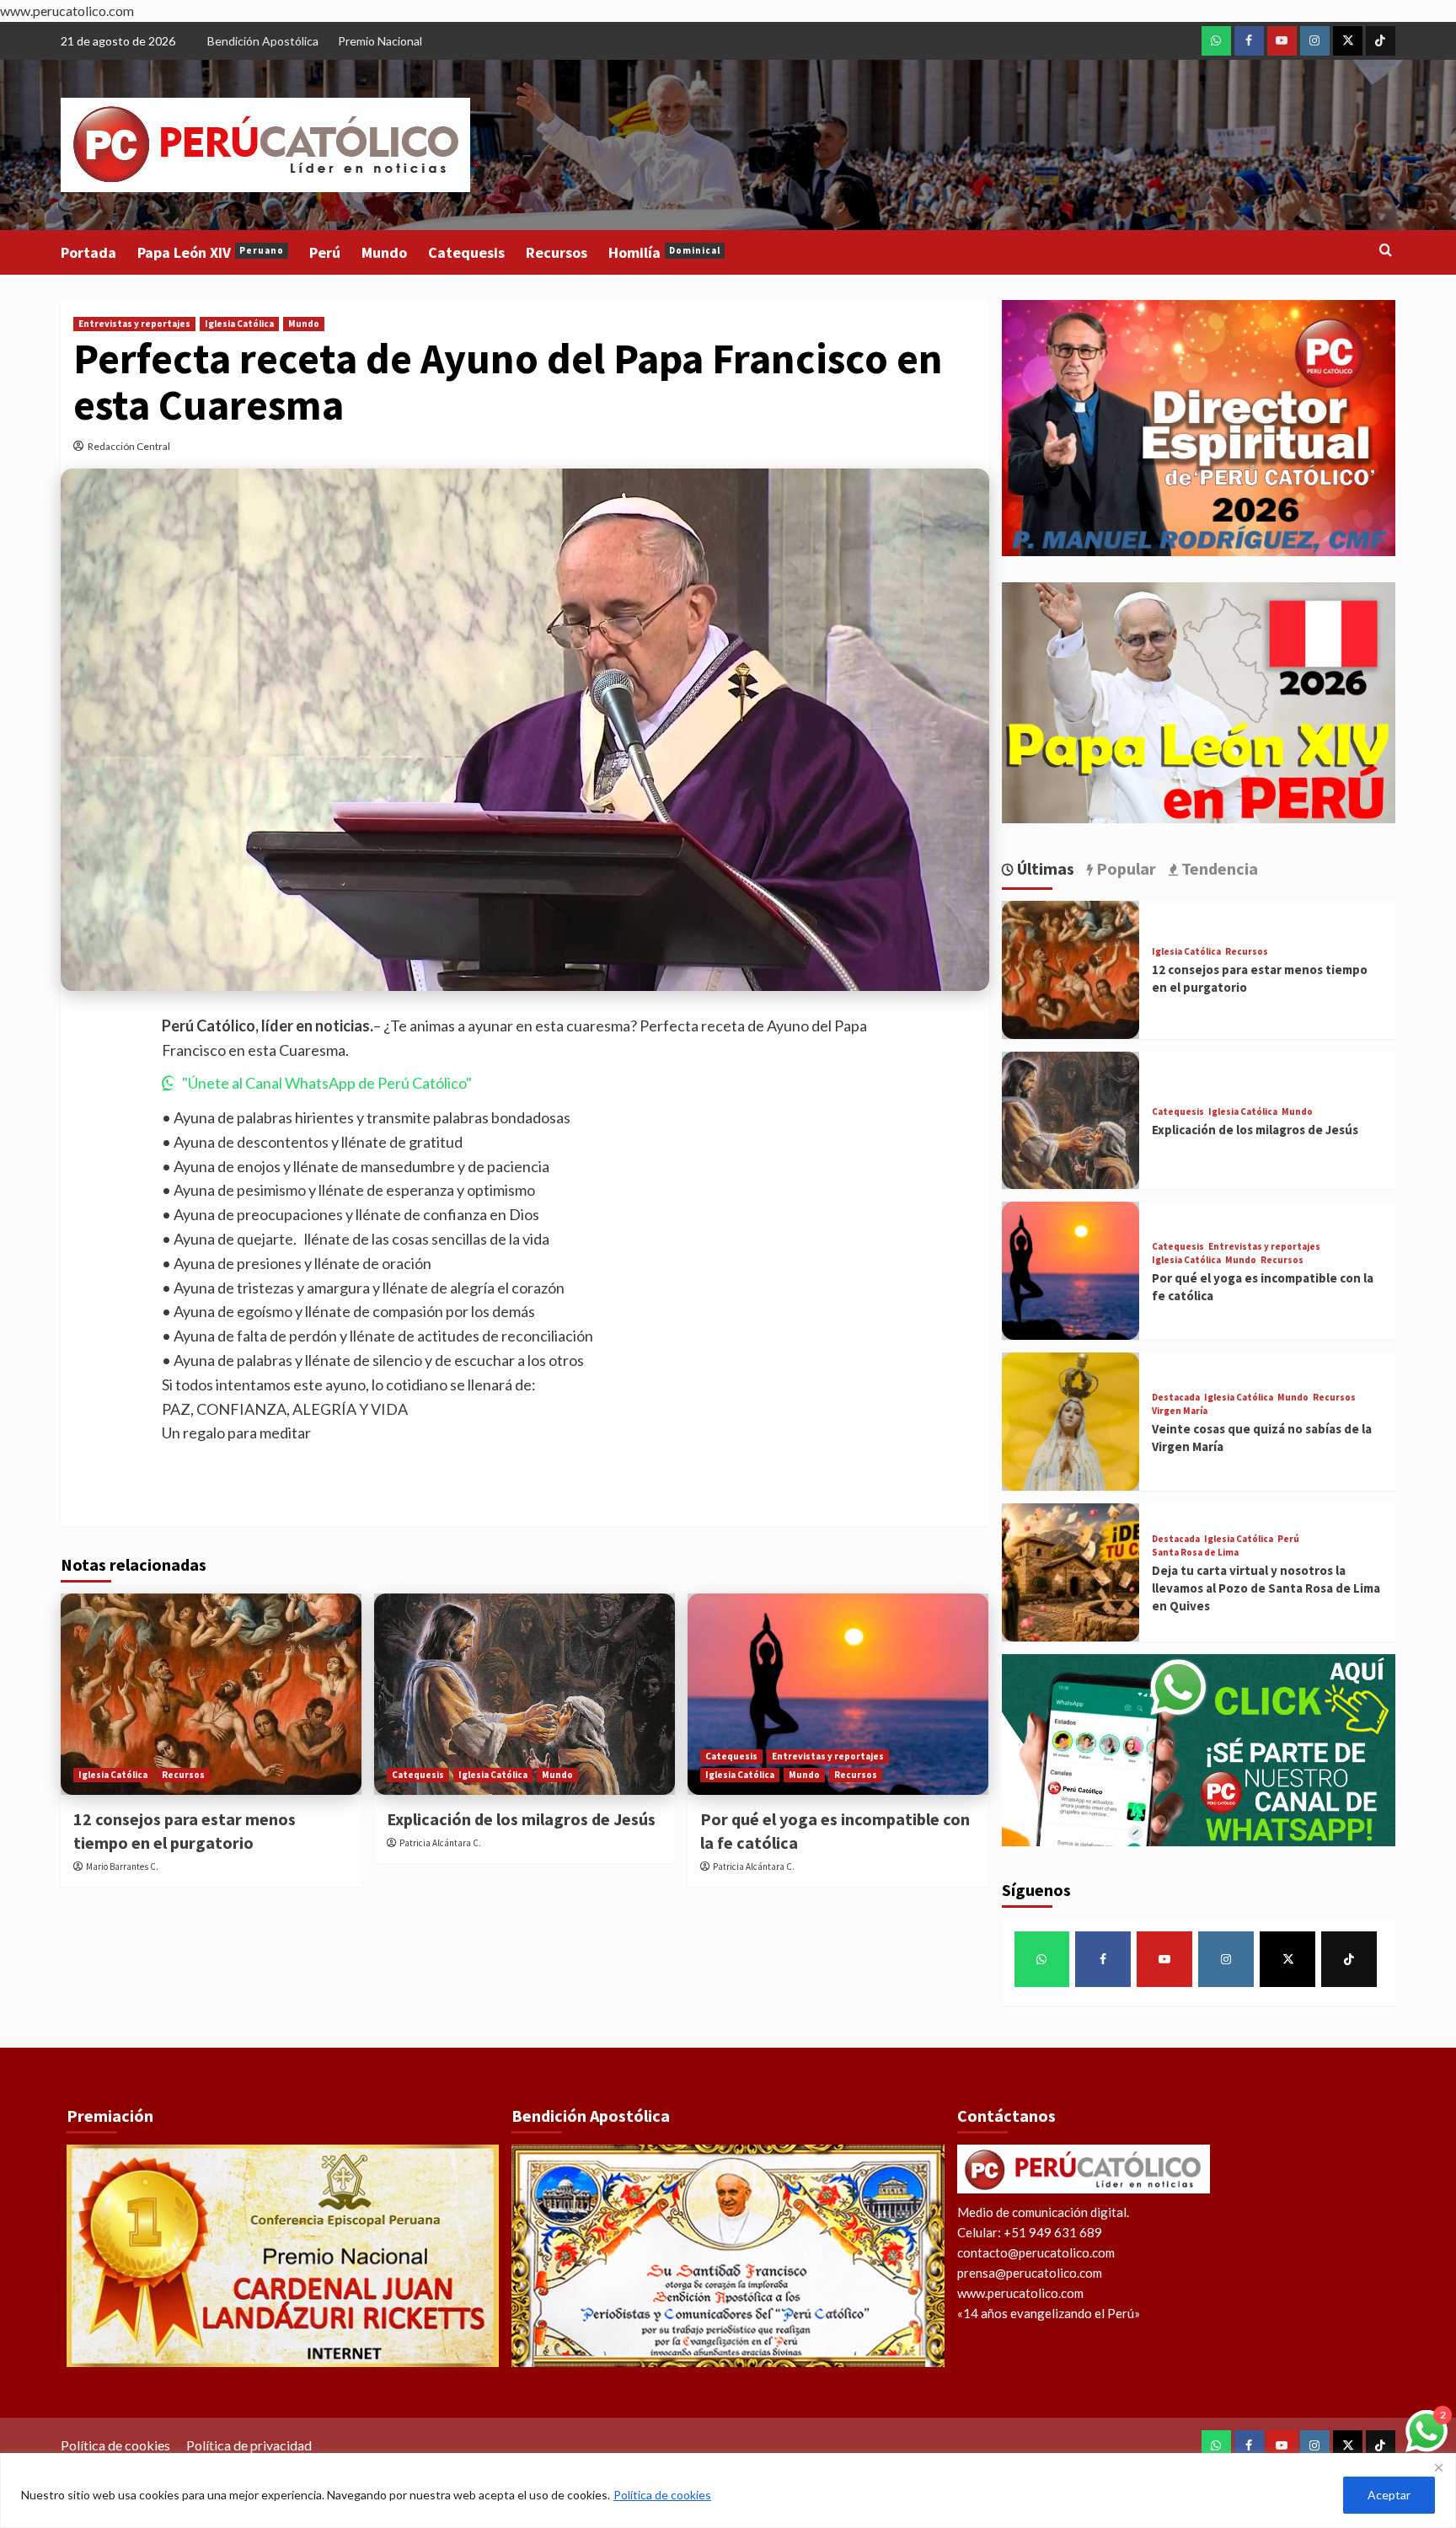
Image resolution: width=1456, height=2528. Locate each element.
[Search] (1386, 251)
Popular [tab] (1124, 868)
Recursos (557, 252)
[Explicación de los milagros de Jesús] (525, 1694)
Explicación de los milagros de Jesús (521, 1819)
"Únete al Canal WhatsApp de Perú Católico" (327, 1083)
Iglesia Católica (239, 324)
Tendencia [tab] (1218, 868)
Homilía (664, 252)
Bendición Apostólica (263, 41)
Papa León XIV (211, 252)
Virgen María (1180, 1411)
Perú (325, 252)
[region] (728, 2491)
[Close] (1438, 2467)
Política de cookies (662, 2495)
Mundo (384, 252)
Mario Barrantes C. (122, 1867)
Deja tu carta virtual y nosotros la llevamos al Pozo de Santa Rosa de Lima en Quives (1266, 1588)
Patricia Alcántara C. (440, 1843)
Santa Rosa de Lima (1195, 1553)
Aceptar (1389, 2495)
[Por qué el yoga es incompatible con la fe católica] (838, 1694)
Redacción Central (129, 446)
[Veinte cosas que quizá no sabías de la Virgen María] (1071, 1422)
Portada (88, 252)
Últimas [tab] (1044, 868)
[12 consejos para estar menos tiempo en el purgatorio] (211, 1694)
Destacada (1176, 1398)
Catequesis (466, 252)
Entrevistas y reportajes (134, 324)
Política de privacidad (249, 2445)
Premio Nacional (380, 41)
